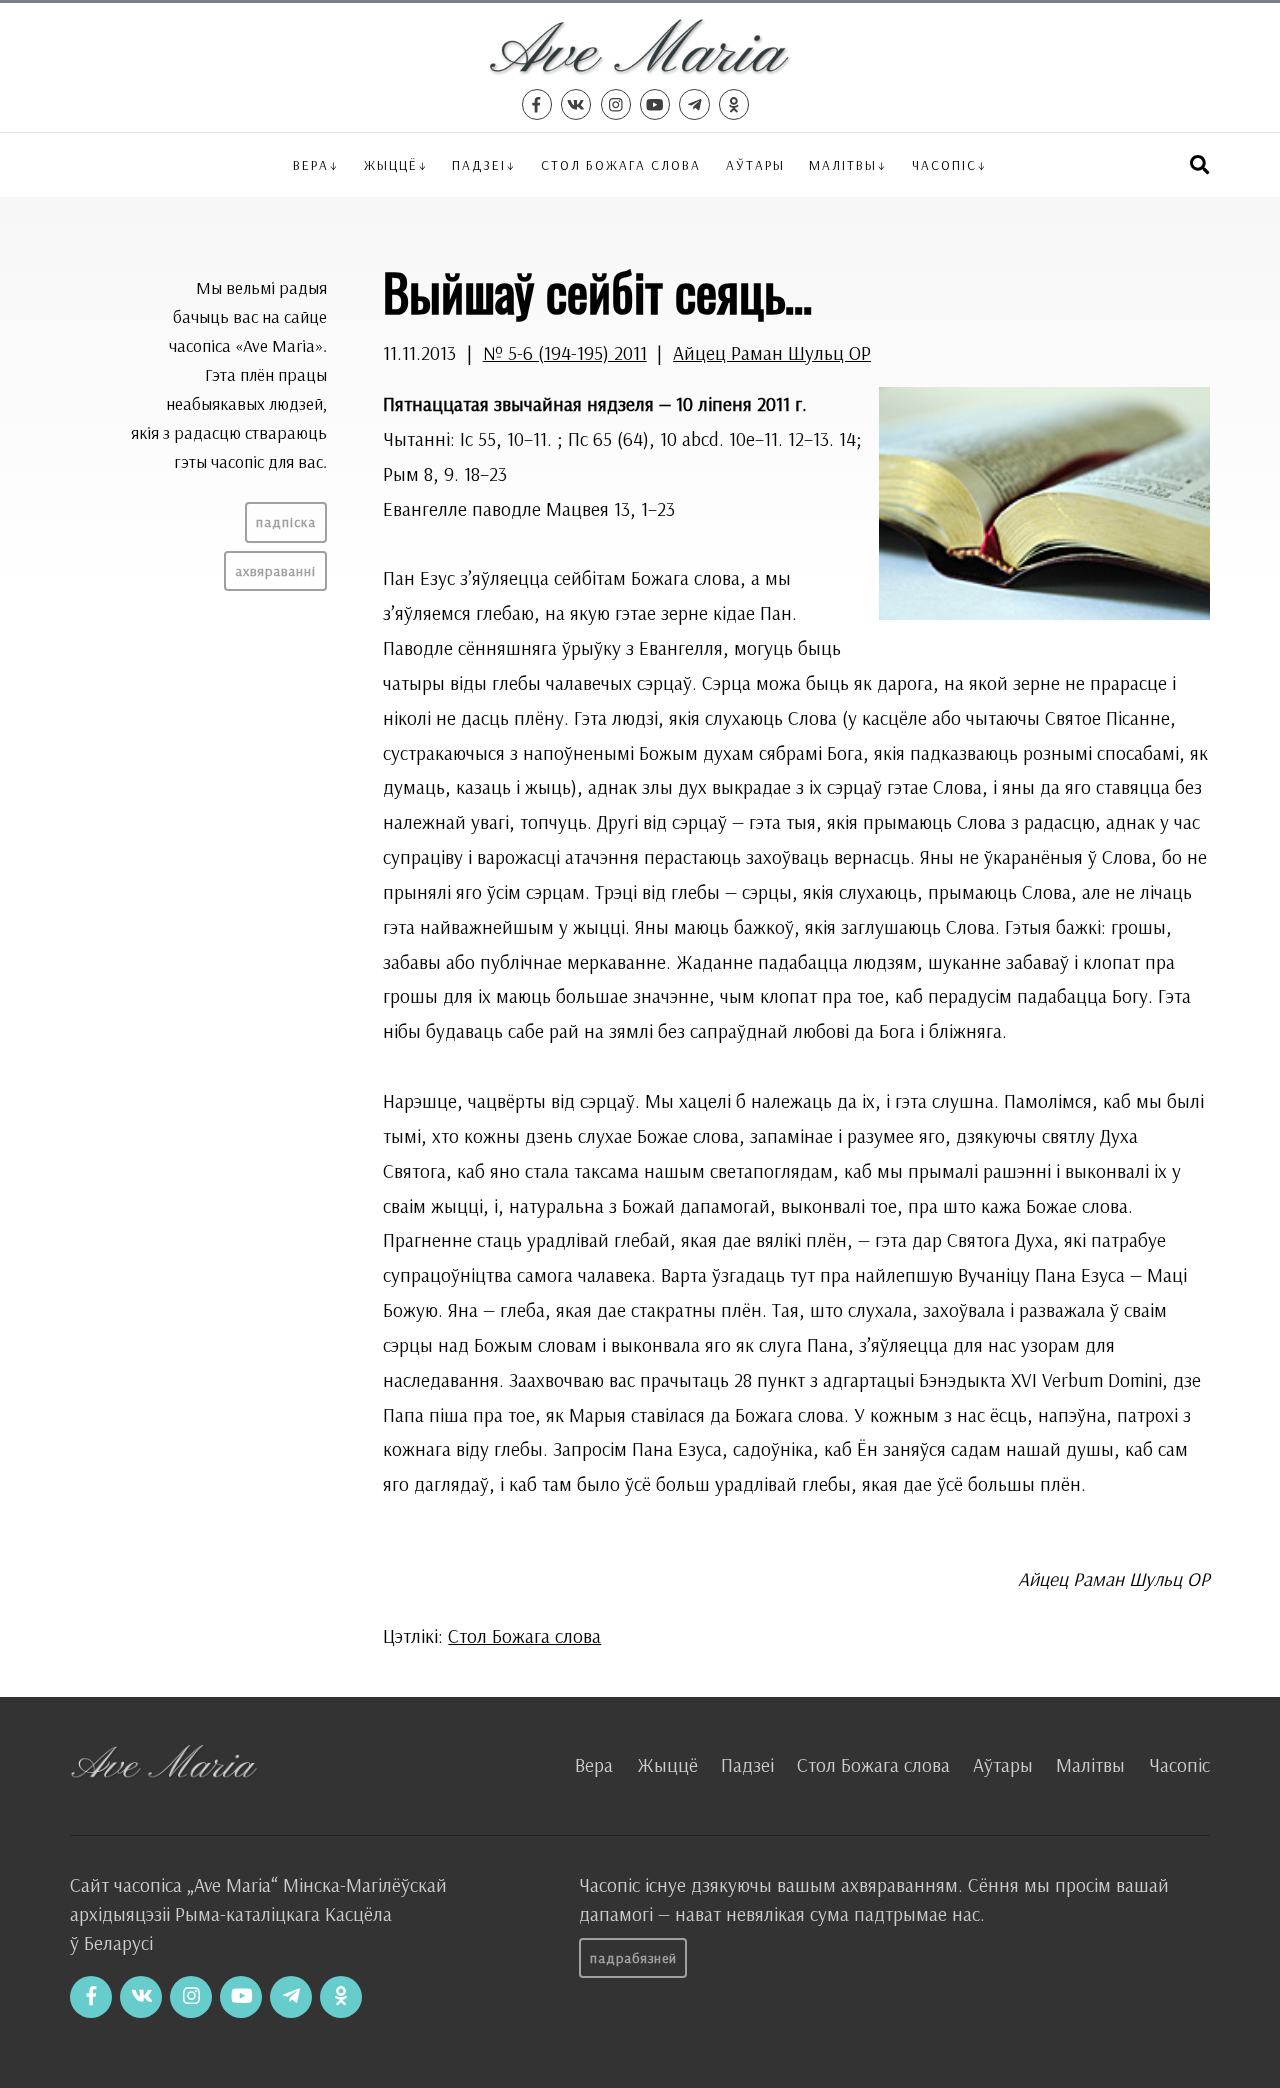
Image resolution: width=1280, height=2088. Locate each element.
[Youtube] (655, 104)
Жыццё (391, 164)
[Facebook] (537, 104)
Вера (311, 164)
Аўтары (755, 164)
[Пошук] (1199, 164)
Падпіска (286, 522)
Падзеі (479, 164)
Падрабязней (633, 1958)
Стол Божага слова (621, 164)
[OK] (734, 104)
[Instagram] (616, 104)
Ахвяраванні (275, 571)
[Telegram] (694, 104)
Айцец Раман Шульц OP (772, 353)
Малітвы (843, 164)
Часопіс (1179, 1765)
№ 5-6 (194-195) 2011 (565, 353)
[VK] (576, 104)
